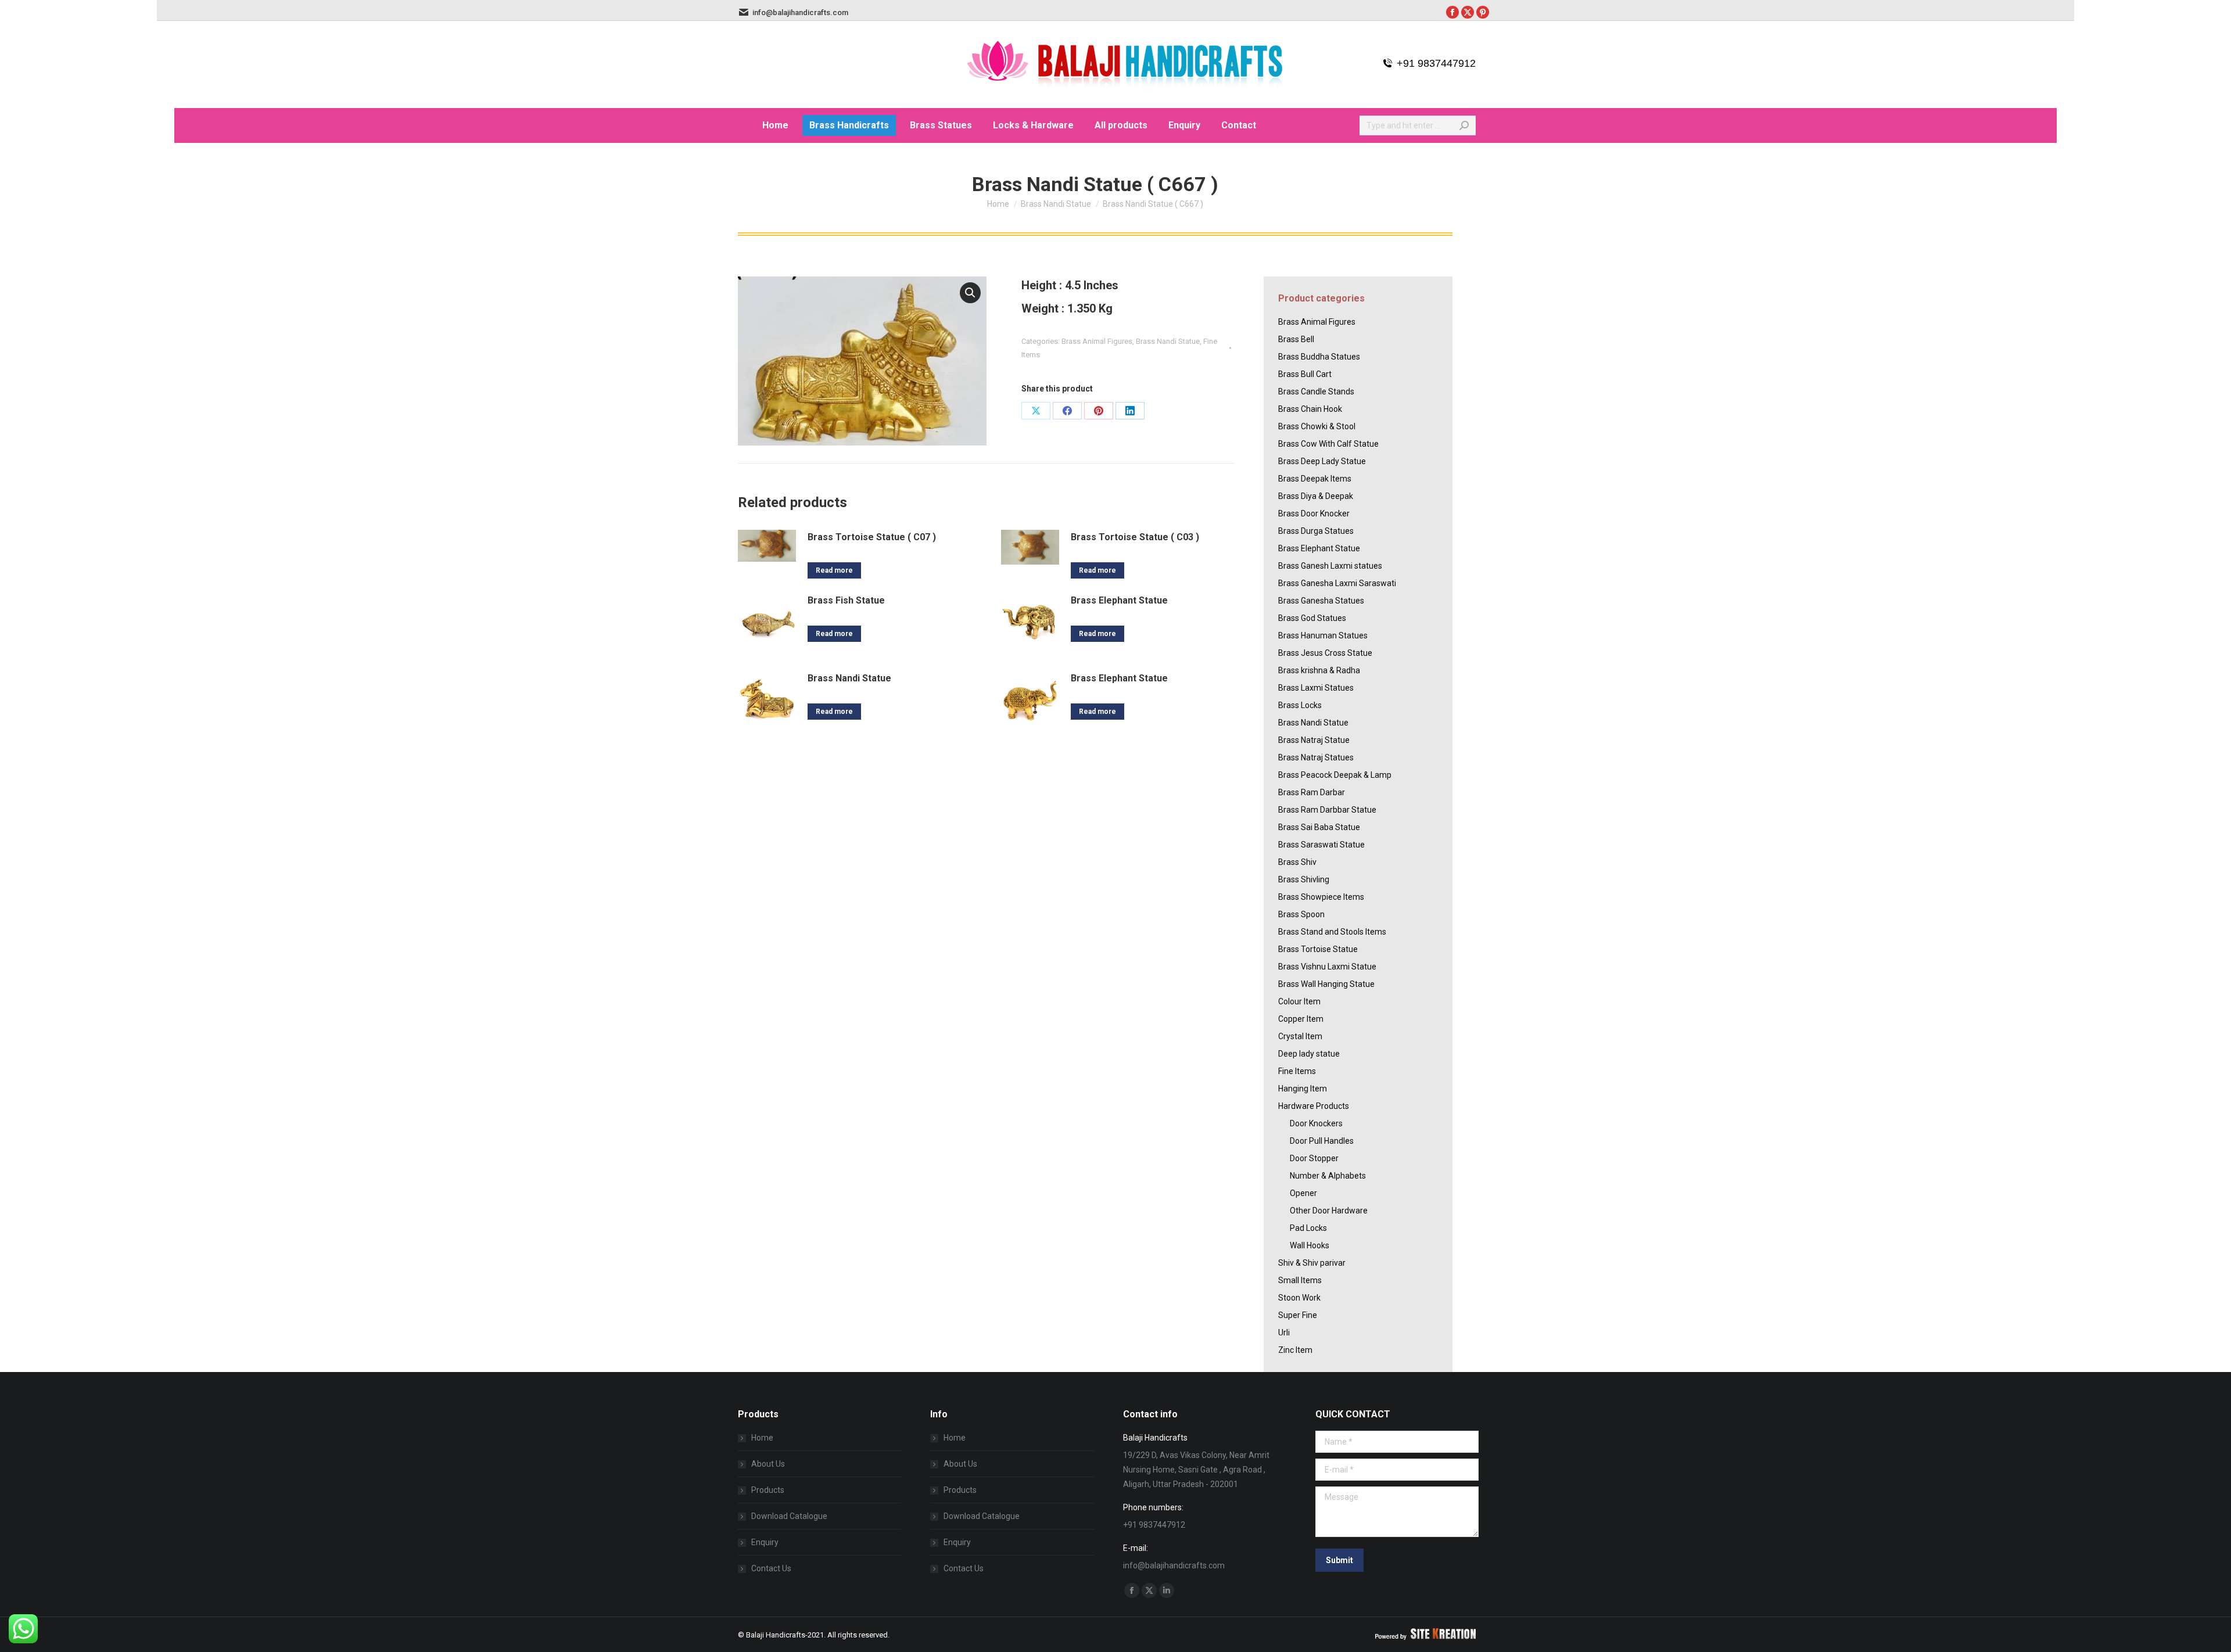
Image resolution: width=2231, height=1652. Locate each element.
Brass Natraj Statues (1316, 757)
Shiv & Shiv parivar (1312, 1263)
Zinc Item (1295, 1350)
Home (762, 1438)
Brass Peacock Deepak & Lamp (1335, 775)
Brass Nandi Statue (1168, 341)
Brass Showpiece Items (1321, 897)
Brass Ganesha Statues (1321, 601)
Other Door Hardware (1329, 1211)
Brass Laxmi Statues (1316, 688)
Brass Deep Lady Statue (1322, 461)
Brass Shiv (1297, 862)
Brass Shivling (1304, 879)
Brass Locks (1300, 705)
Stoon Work (1299, 1298)
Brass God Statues (1312, 618)
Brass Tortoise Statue (1318, 949)
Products (768, 1490)
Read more (834, 570)
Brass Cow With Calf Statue (1328, 444)
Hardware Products (1314, 1106)
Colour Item (1299, 1001)
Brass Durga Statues (1316, 531)
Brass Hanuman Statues (1323, 635)
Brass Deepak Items (1315, 479)
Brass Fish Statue (846, 600)
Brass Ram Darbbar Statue (1327, 810)
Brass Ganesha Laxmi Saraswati (1337, 583)
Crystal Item (1300, 1036)
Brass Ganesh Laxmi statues (1330, 566)
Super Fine (1298, 1315)
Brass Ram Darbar (1312, 792)
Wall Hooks (1310, 1245)
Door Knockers (1316, 1123)
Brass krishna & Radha (1319, 670)
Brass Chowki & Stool (1317, 426)
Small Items (1300, 1280)
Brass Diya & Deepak (1316, 496)
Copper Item (1301, 1019)
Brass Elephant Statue (1119, 600)
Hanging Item (1303, 1089)
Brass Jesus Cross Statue (1325, 653)
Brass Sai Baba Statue (1319, 827)
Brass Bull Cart (1305, 374)
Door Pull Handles (1322, 1141)
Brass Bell (1296, 339)
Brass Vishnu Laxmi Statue (1327, 967)
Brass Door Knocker (1314, 513)
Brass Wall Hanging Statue (1326, 984)
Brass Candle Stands (1316, 392)
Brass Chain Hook (1310, 409)
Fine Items (1297, 1071)
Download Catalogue (789, 1516)
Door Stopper (1314, 1158)
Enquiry (765, 1542)
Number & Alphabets (1328, 1176)
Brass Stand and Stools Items (1332, 932)
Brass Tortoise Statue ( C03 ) (1135, 537)
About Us (768, 1464)
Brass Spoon (1301, 914)
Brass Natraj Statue (1314, 740)
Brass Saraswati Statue (1321, 845)
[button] (970, 293)
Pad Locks (1308, 1228)
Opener (1303, 1193)
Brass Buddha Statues (1319, 357)
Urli (1284, 1333)
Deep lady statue (1309, 1054)
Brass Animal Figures (1097, 341)
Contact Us (771, 1568)
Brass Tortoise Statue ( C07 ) (872, 537)
